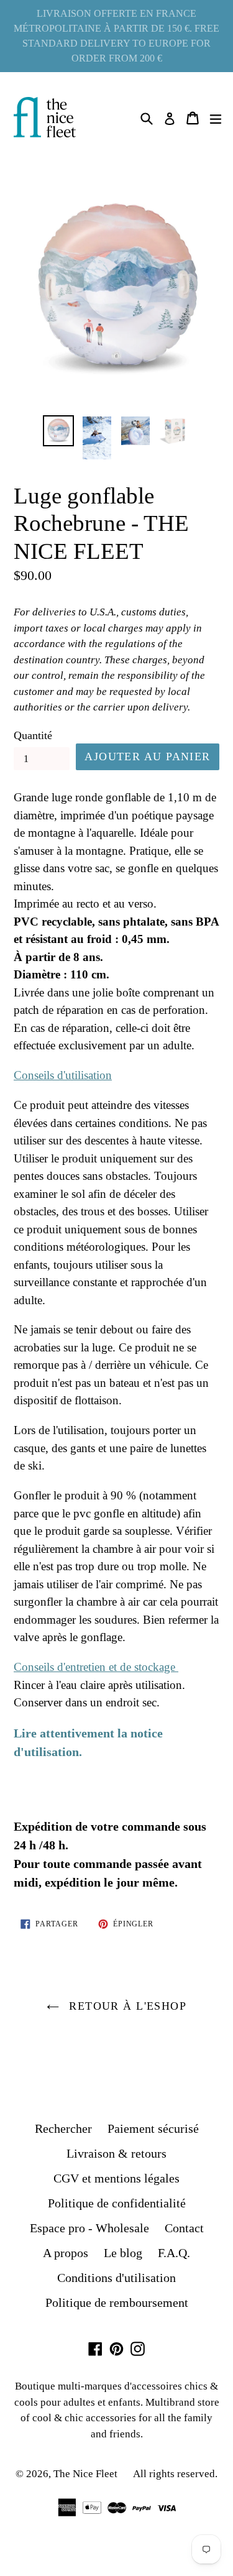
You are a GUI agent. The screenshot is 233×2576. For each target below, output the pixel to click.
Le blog (123, 2253)
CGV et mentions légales (116, 2178)
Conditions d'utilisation (116, 2278)
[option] (58, 431)
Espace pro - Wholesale (89, 2228)
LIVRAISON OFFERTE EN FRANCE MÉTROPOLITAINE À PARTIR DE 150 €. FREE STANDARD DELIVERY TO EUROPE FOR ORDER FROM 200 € (116, 36)
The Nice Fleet (85, 2474)
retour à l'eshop (126, 2006)
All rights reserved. (175, 2474)
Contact (184, 2228)
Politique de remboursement (117, 2302)
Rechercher (63, 2128)
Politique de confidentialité (117, 2203)
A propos (66, 2253)
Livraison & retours (116, 2153)
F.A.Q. (174, 2253)
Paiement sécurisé (153, 2128)
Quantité (33, 735)
